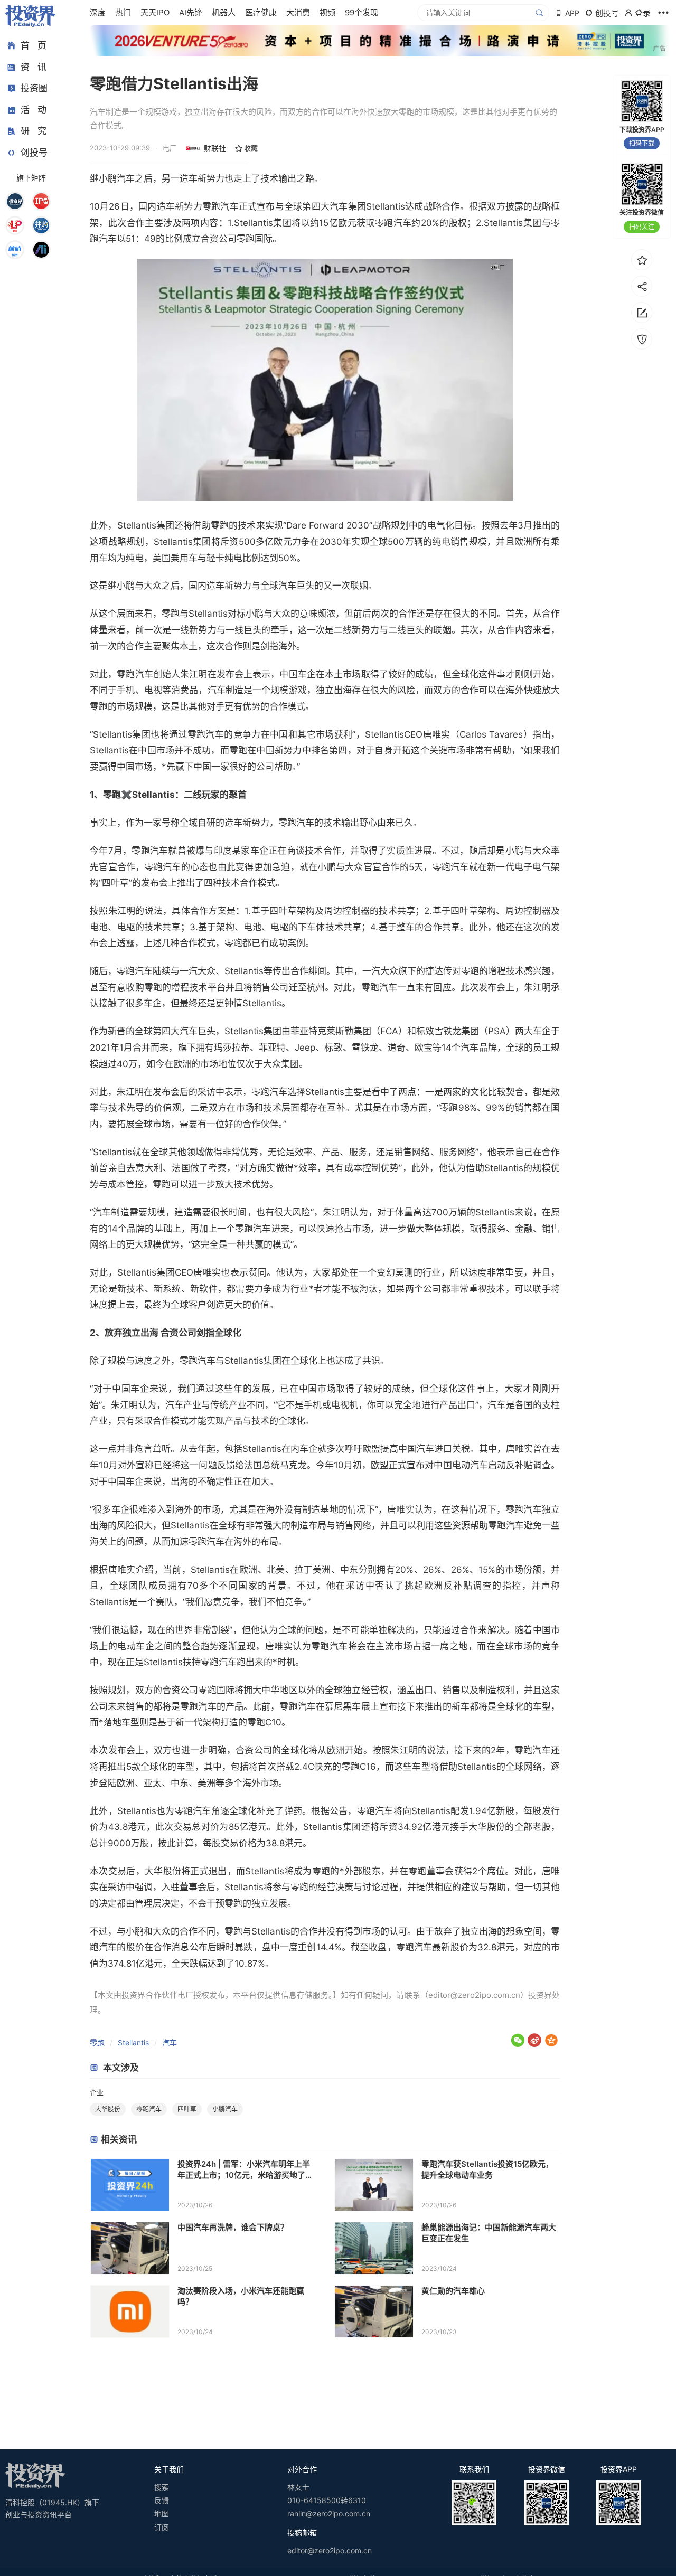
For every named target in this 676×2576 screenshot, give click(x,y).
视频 (327, 12)
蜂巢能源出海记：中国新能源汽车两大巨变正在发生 (489, 2233)
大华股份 (108, 2109)
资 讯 (34, 67)
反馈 (162, 2500)
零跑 (97, 2042)
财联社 (215, 148)
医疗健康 (261, 12)
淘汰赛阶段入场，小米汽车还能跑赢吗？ (241, 2296)
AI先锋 (191, 12)
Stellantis (133, 2042)
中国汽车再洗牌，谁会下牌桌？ (233, 2227)
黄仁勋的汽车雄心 (453, 2291)
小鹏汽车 (225, 2109)
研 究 (34, 131)
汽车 (170, 2042)
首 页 (34, 45)
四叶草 (187, 2109)
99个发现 (362, 12)
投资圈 (34, 88)
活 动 (34, 110)
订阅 (162, 2527)
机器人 (224, 12)
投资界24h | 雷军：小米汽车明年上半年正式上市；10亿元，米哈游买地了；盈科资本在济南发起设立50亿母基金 (245, 2170)
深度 (98, 12)
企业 (97, 2092)
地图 (162, 2513)
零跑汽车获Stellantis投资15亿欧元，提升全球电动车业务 (487, 2169)
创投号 (34, 153)
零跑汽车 (149, 2109)
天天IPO (155, 12)
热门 (123, 12)
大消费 (298, 12)
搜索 (162, 2487)
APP (572, 13)
